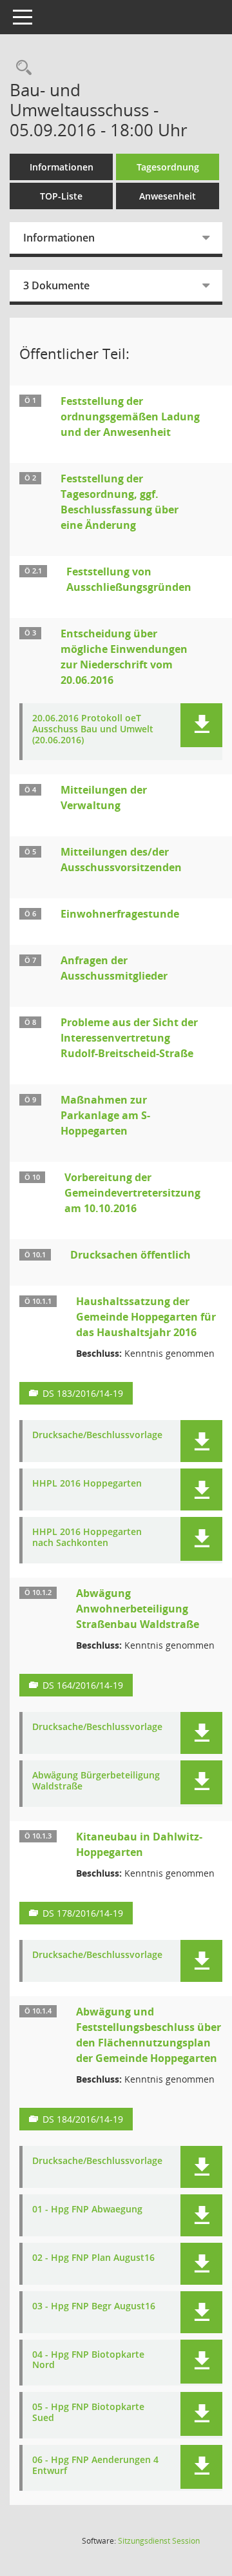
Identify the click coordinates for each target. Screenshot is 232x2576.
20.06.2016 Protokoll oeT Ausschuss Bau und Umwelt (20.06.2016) (93, 729)
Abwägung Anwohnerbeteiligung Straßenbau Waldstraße (138, 1609)
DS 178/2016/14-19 (83, 1913)
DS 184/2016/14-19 (83, 2119)
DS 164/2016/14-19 (83, 1685)
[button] (201, 725)
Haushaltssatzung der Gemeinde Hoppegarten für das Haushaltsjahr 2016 (146, 1317)
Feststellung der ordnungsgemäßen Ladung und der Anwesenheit (130, 417)
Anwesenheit (168, 196)
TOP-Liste (61, 196)
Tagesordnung (168, 167)
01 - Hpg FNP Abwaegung (87, 2210)
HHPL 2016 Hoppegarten (87, 1484)
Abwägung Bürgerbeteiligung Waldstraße (96, 1781)
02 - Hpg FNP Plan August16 (93, 2258)
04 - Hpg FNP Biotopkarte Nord (88, 2360)
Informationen (62, 167)
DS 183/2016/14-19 (83, 1393)
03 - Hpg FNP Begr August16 (94, 2306)
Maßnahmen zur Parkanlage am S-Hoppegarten (105, 1115)
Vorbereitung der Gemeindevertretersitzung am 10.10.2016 (132, 1193)
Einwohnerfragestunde (120, 914)
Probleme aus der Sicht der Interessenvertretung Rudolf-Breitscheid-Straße (129, 1038)
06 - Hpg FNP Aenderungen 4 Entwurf (95, 2466)
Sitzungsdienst (159, 2541)
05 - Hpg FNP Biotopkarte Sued (88, 2413)
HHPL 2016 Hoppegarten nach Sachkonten (87, 1538)
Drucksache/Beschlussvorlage (97, 1435)
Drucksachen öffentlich (130, 1255)
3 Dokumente (56, 285)
